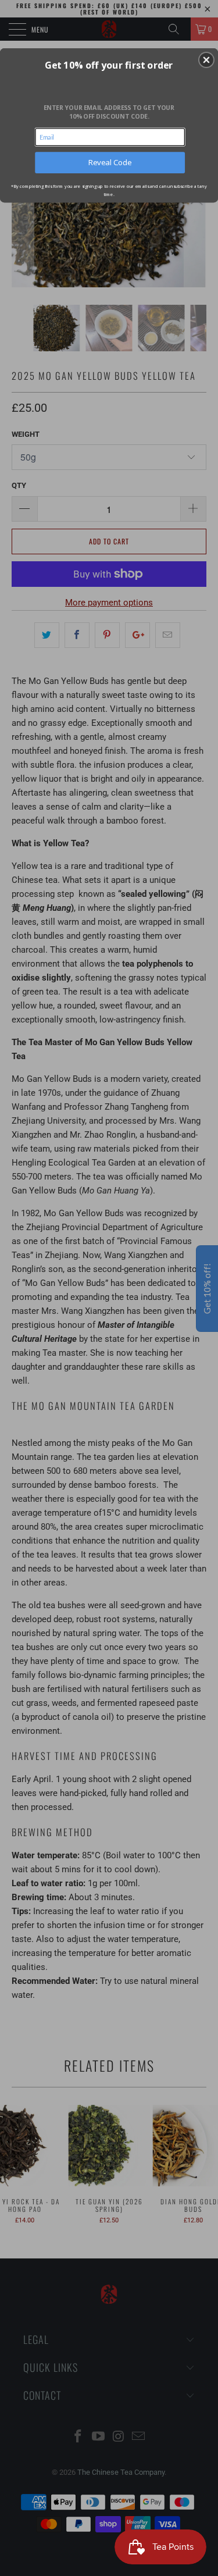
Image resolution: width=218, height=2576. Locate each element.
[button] (206, 60)
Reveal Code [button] (110, 162)
